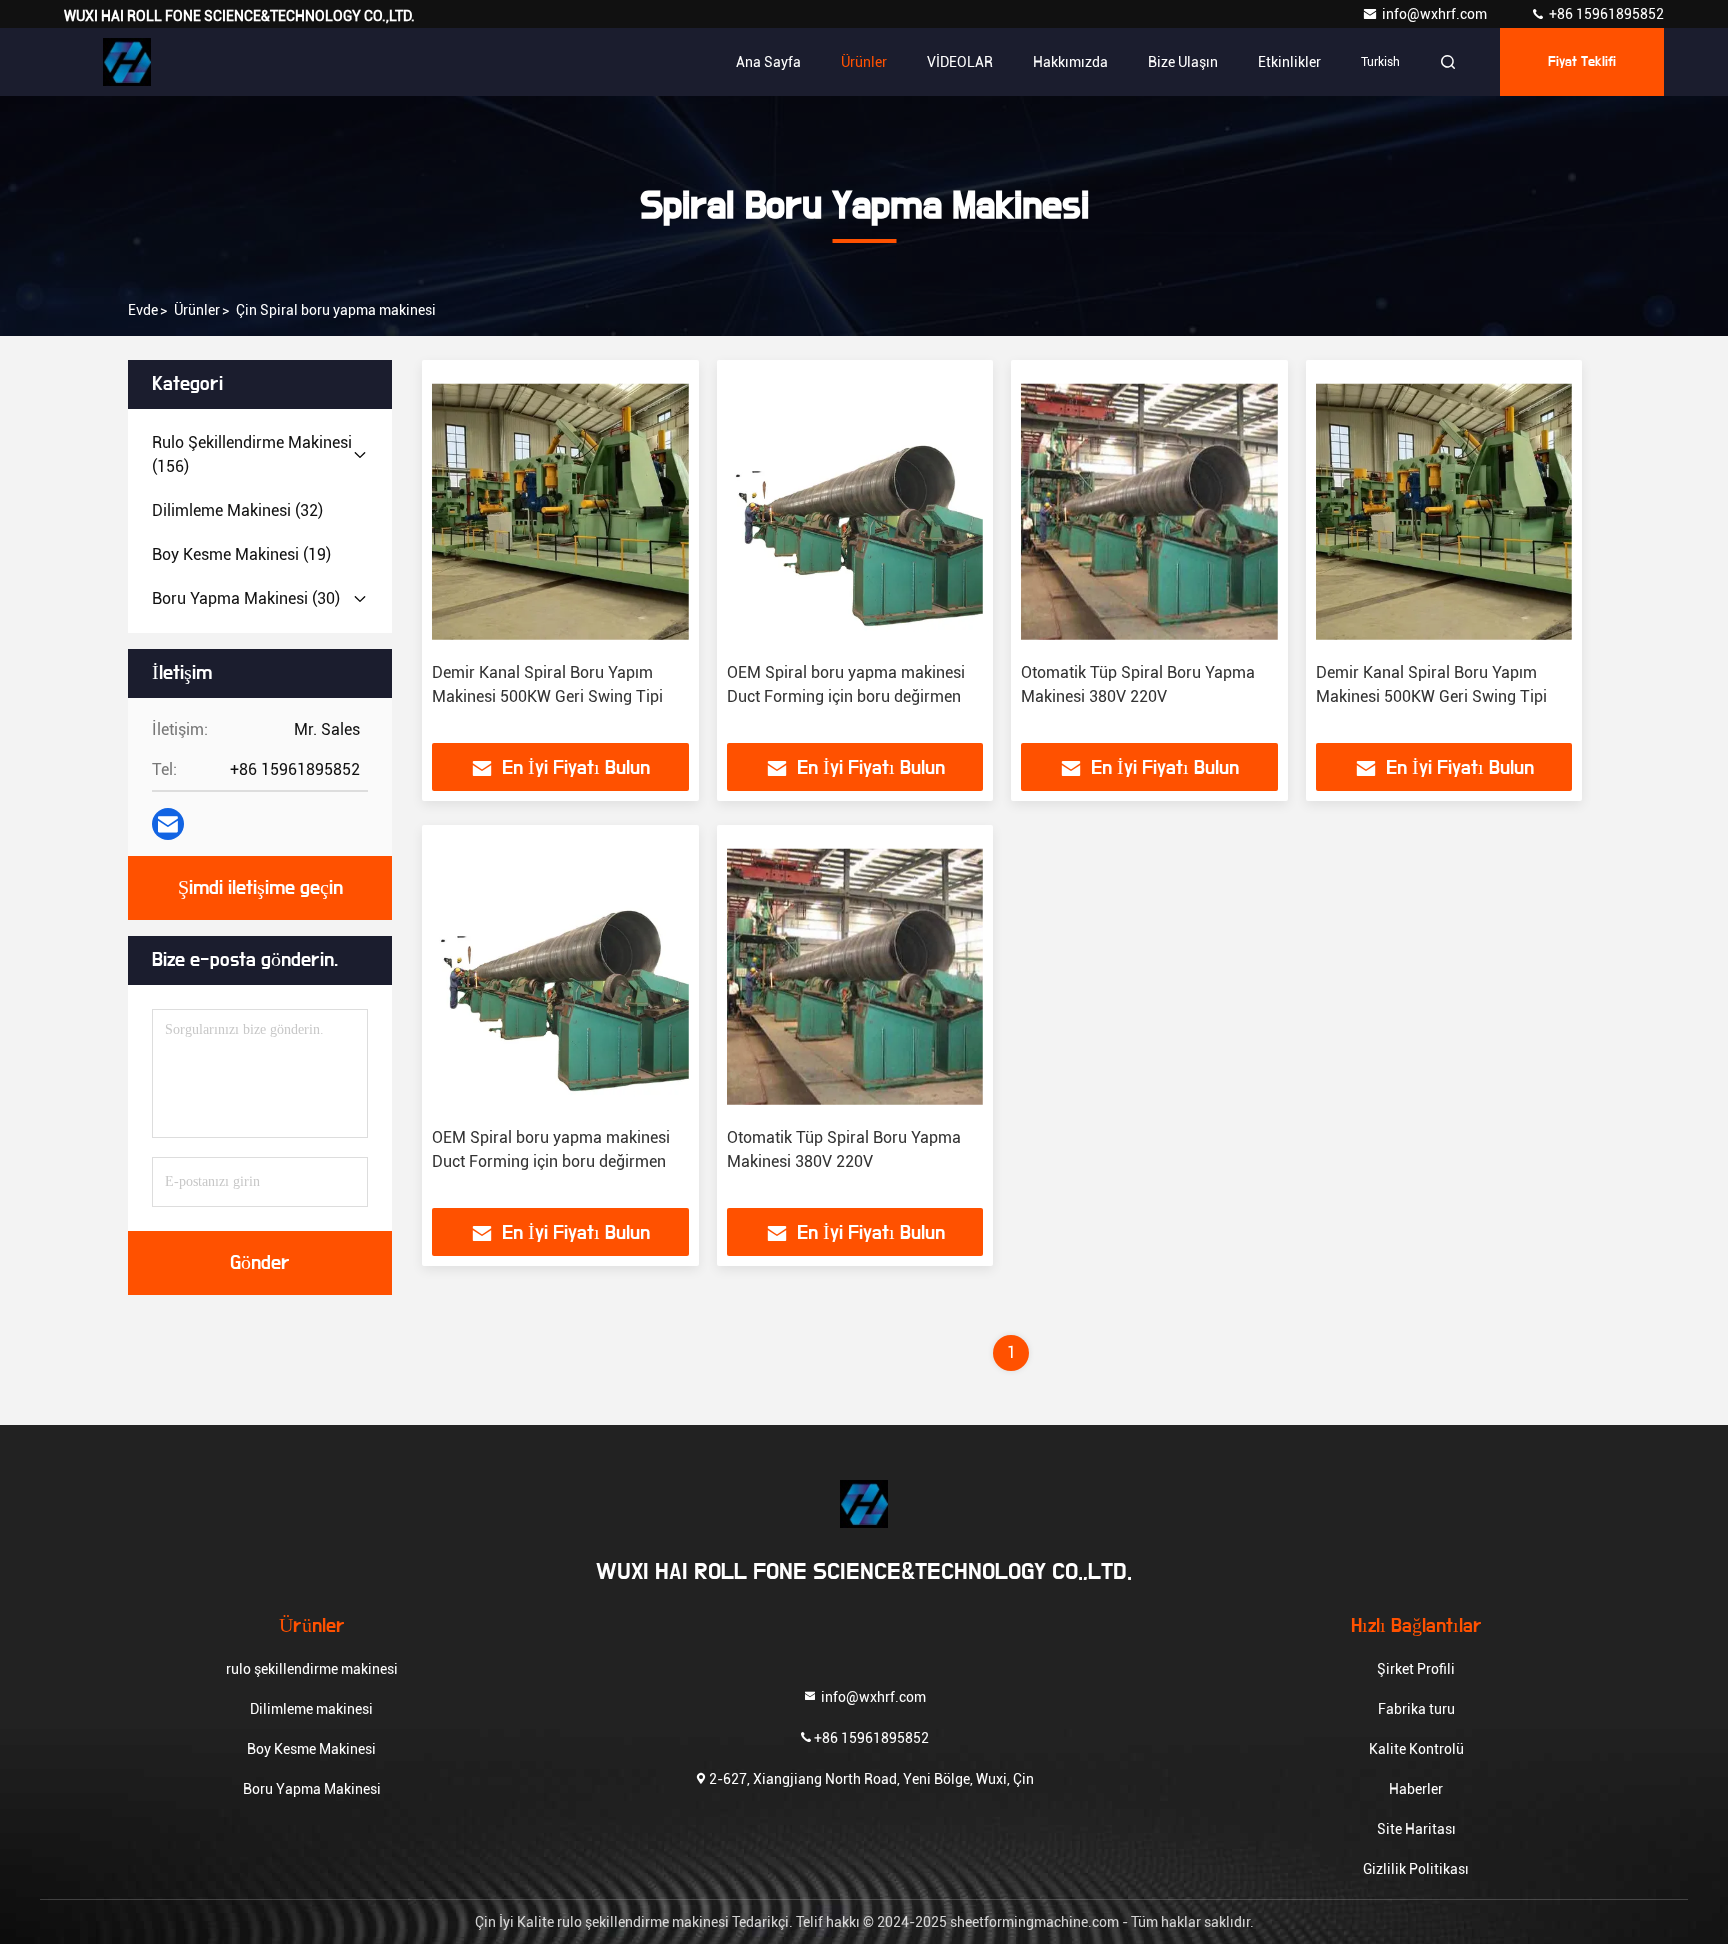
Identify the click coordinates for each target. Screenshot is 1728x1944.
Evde (143, 310)
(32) (237, 510)
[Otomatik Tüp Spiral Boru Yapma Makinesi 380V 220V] (1149, 511)
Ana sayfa (768, 62)
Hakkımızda (1070, 62)
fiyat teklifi (1582, 62)
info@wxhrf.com (1436, 14)
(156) (252, 454)
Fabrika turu (1416, 1709)
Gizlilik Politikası (1416, 1869)
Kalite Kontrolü (1416, 1749)
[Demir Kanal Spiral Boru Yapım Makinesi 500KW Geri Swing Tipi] (560, 511)
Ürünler (864, 62)
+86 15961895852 (1605, 14)
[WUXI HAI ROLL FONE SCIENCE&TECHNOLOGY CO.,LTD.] (127, 62)
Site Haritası (1416, 1829)
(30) (246, 598)
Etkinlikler (1289, 62)
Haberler (1416, 1789)
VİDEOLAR (960, 62)
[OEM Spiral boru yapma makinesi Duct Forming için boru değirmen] (855, 511)
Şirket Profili (1416, 1669)
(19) (241, 554)
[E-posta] (168, 824)
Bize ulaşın (1183, 62)
